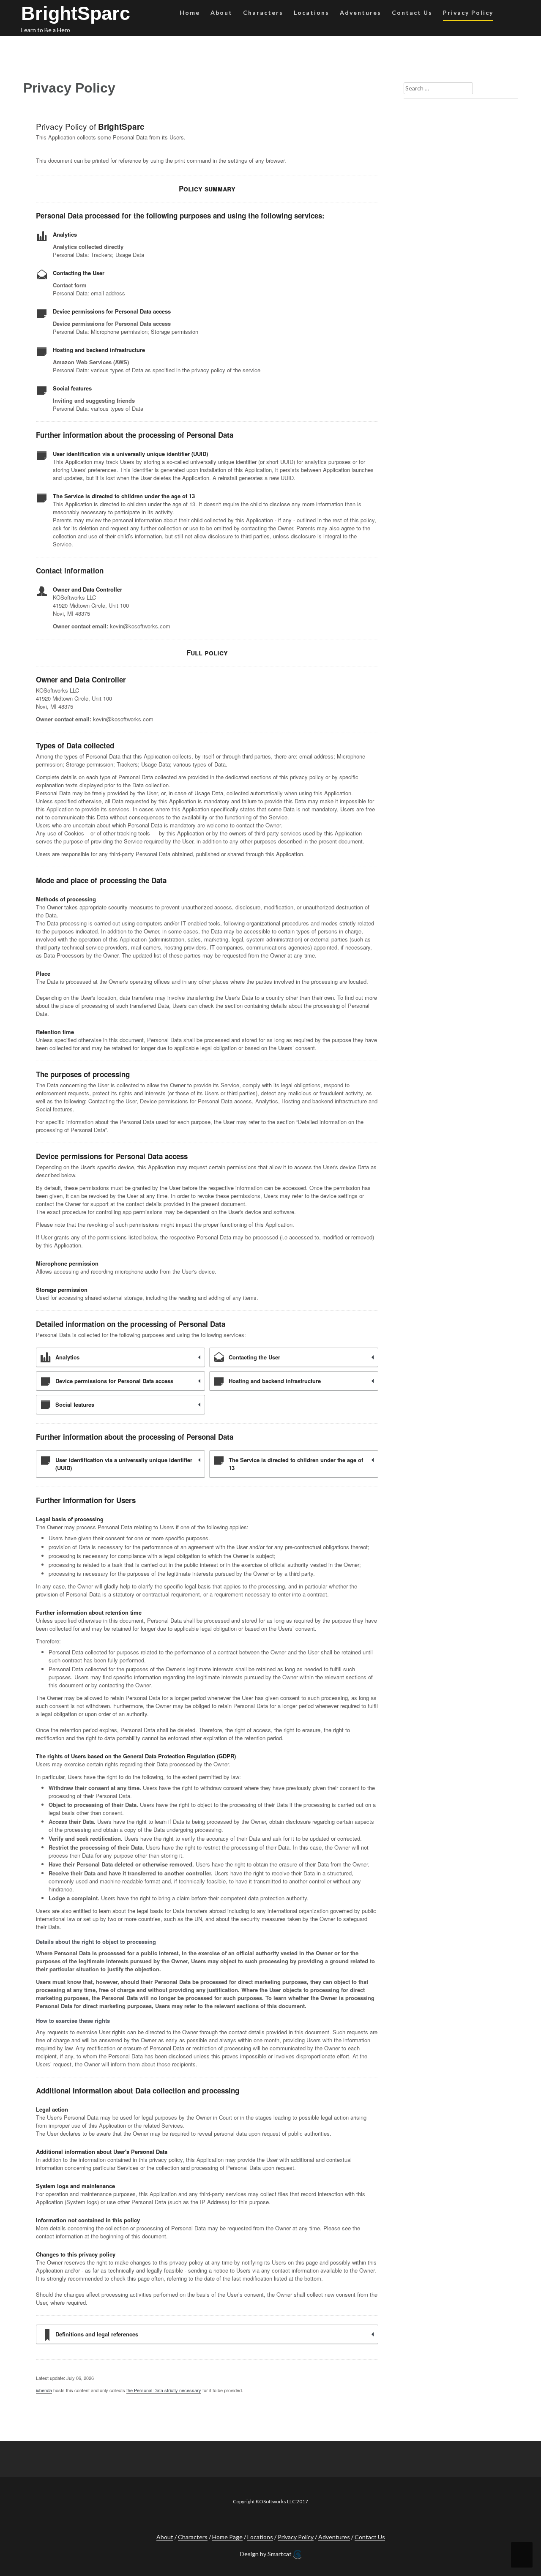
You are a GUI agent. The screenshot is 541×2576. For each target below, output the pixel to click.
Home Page (227, 2537)
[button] (507, 14)
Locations (311, 12)
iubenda (44, 2390)
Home (190, 12)
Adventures (361, 12)
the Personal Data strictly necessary (164, 2390)
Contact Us (412, 12)
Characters (263, 12)
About (221, 12)
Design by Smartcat (266, 2554)
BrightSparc (76, 13)
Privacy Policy (468, 12)
